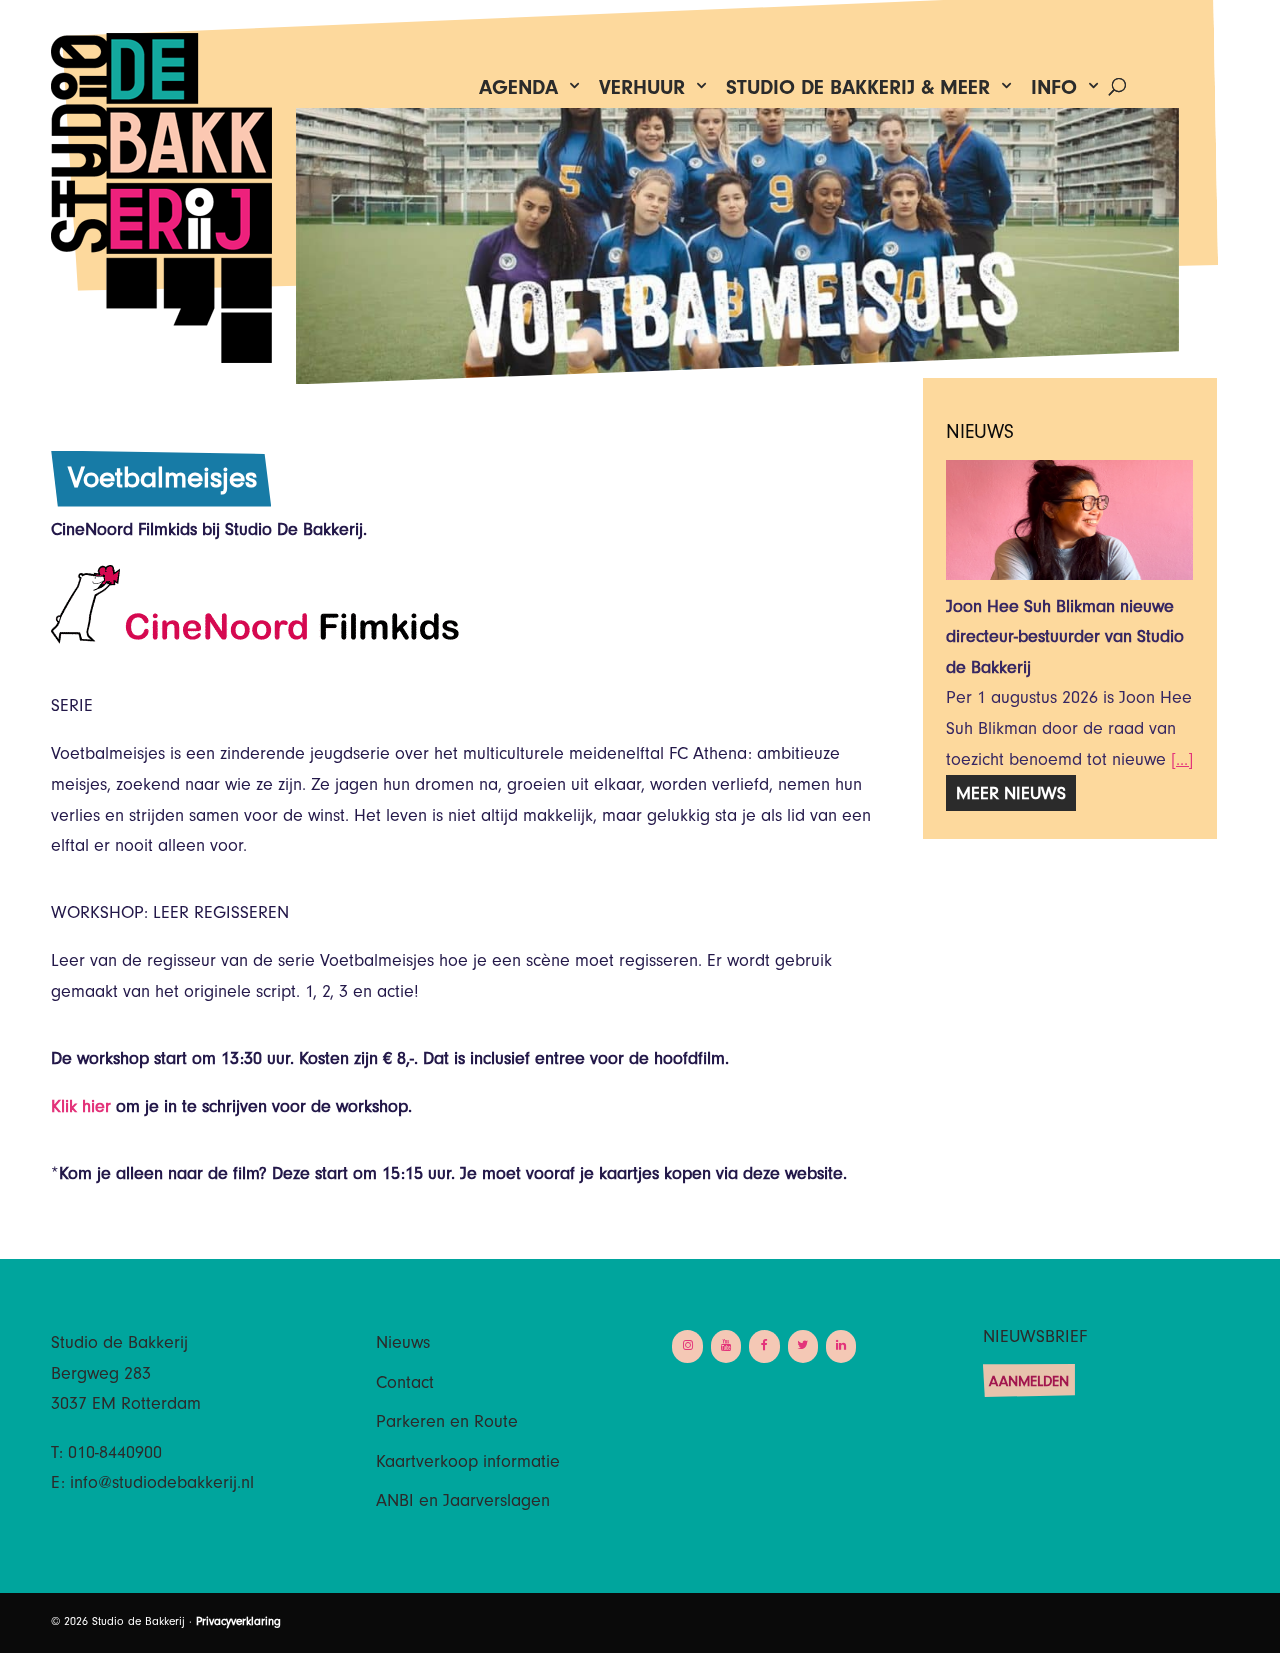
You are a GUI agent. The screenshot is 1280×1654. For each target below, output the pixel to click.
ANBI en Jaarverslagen (463, 1503)
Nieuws (403, 1345)
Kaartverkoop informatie (468, 1464)
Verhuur (642, 92)
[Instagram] (687, 1346)
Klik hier (81, 1109)
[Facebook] (764, 1346)
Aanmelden (1029, 1383)
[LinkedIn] (841, 1346)
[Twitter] (803, 1346)
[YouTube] (726, 1346)
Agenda (518, 92)
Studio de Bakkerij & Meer (858, 92)
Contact (405, 1385)
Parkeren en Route (447, 1424)
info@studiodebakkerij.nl (162, 1485)
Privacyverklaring (238, 1623)
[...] (1182, 762)
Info (1054, 92)
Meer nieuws (1011, 796)
